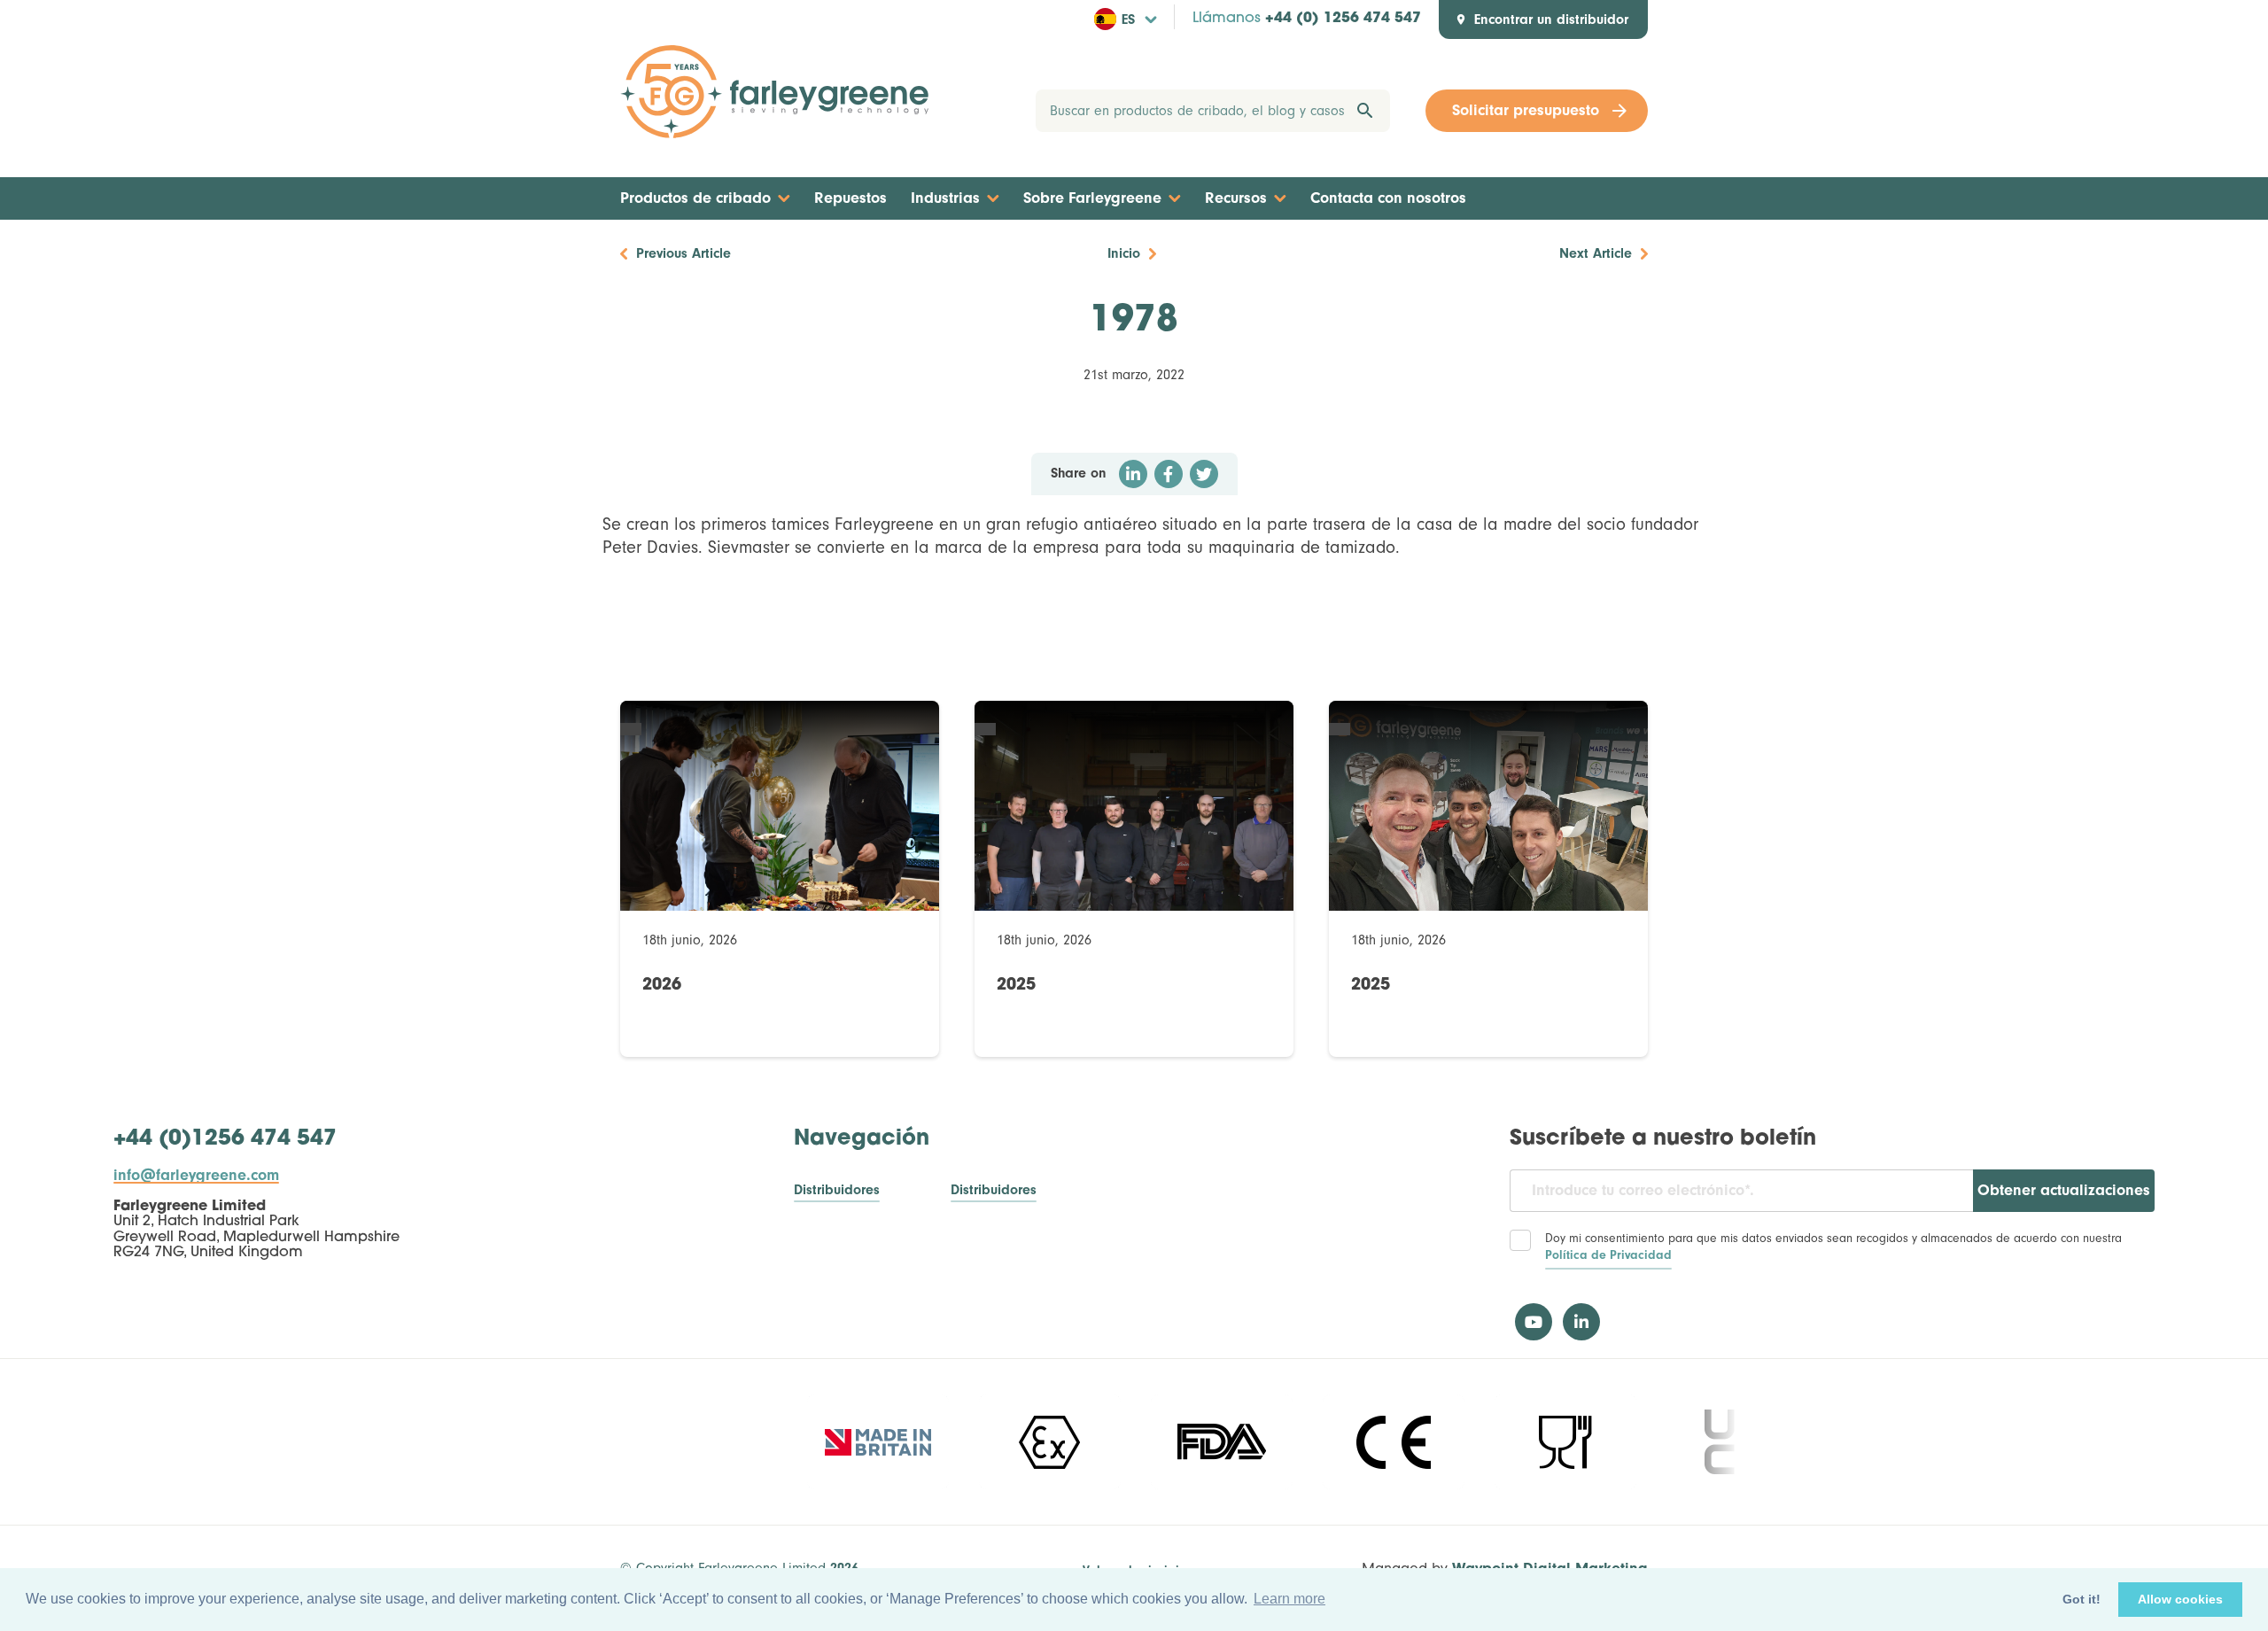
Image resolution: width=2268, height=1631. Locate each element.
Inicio (1124, 253)
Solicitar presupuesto (1526, 110)
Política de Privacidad (1608, 1255)
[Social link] (1534, 1322)
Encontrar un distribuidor (1551, 19)
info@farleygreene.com (196, 1176)
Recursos (1236, 198)
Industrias (945, 198)
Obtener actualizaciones (2064, 1190)
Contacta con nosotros (1388, 198)
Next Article (1596, 253)
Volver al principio (1134, 1571)
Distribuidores (837, 1190)
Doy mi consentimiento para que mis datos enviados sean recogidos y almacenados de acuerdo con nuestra (1833, 1247)
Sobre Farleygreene (1092, 198)
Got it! (2082, 1599)
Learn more (1289, 1599)
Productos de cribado (695, 198)
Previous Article (684, 253)
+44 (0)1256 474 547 (225, 1139)
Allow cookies (2180, 1599)
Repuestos (850, 198)
